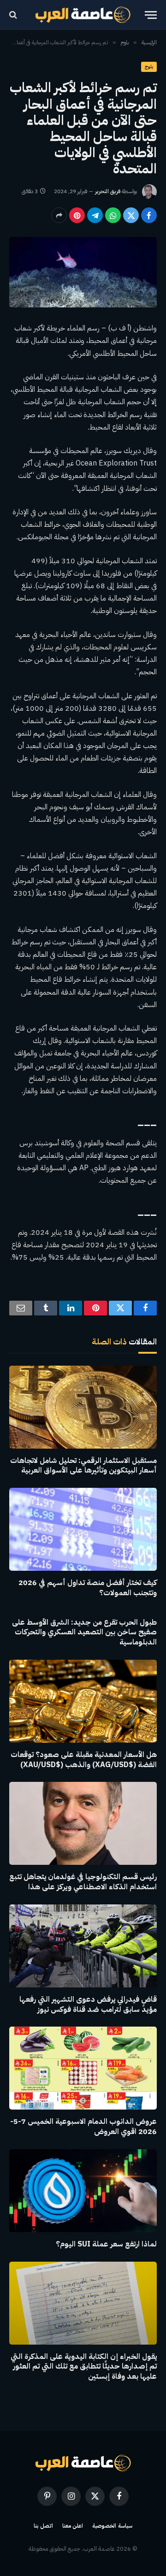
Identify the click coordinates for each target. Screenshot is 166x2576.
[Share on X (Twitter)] (131, 215)
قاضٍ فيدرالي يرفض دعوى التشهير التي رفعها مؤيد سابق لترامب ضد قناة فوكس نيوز (88, 2004)
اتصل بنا (43, 2526)
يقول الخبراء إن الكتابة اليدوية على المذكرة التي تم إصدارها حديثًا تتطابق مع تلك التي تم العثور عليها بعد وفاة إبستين (84, 2367)
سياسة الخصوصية (112, 2526)
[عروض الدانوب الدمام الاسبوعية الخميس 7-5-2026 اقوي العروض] (83, 2068)
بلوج (149, 67)
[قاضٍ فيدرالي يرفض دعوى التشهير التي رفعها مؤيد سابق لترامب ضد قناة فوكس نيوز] (83, 1946)
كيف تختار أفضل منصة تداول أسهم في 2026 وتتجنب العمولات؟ (88, 1588)
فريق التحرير (108, 191)
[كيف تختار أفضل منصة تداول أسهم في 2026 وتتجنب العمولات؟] (83, 1529)
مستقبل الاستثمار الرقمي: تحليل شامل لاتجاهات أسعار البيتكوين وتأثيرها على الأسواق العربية (83, 1466)
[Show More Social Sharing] (59, 215)
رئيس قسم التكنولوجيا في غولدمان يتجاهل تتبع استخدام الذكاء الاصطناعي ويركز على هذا (83, 1882)
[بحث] (14, 15)
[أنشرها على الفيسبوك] (149, 215)
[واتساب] (113, 215)
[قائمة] (151, 15)
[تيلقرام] (95, 215)
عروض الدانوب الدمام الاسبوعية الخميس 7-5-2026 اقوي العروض (83, 2127)
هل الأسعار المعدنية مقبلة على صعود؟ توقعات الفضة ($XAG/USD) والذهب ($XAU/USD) (84, 1760)
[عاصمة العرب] (83, 15)
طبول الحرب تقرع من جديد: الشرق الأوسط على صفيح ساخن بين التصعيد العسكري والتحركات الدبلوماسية (84, 1633)
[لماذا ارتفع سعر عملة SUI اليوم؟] (83, 2191)
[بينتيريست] (77, 215)
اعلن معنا (73, 2526)
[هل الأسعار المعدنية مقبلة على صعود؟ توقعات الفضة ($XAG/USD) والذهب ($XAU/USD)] (83, 1701)
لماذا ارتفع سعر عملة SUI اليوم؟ (106, 2244)
